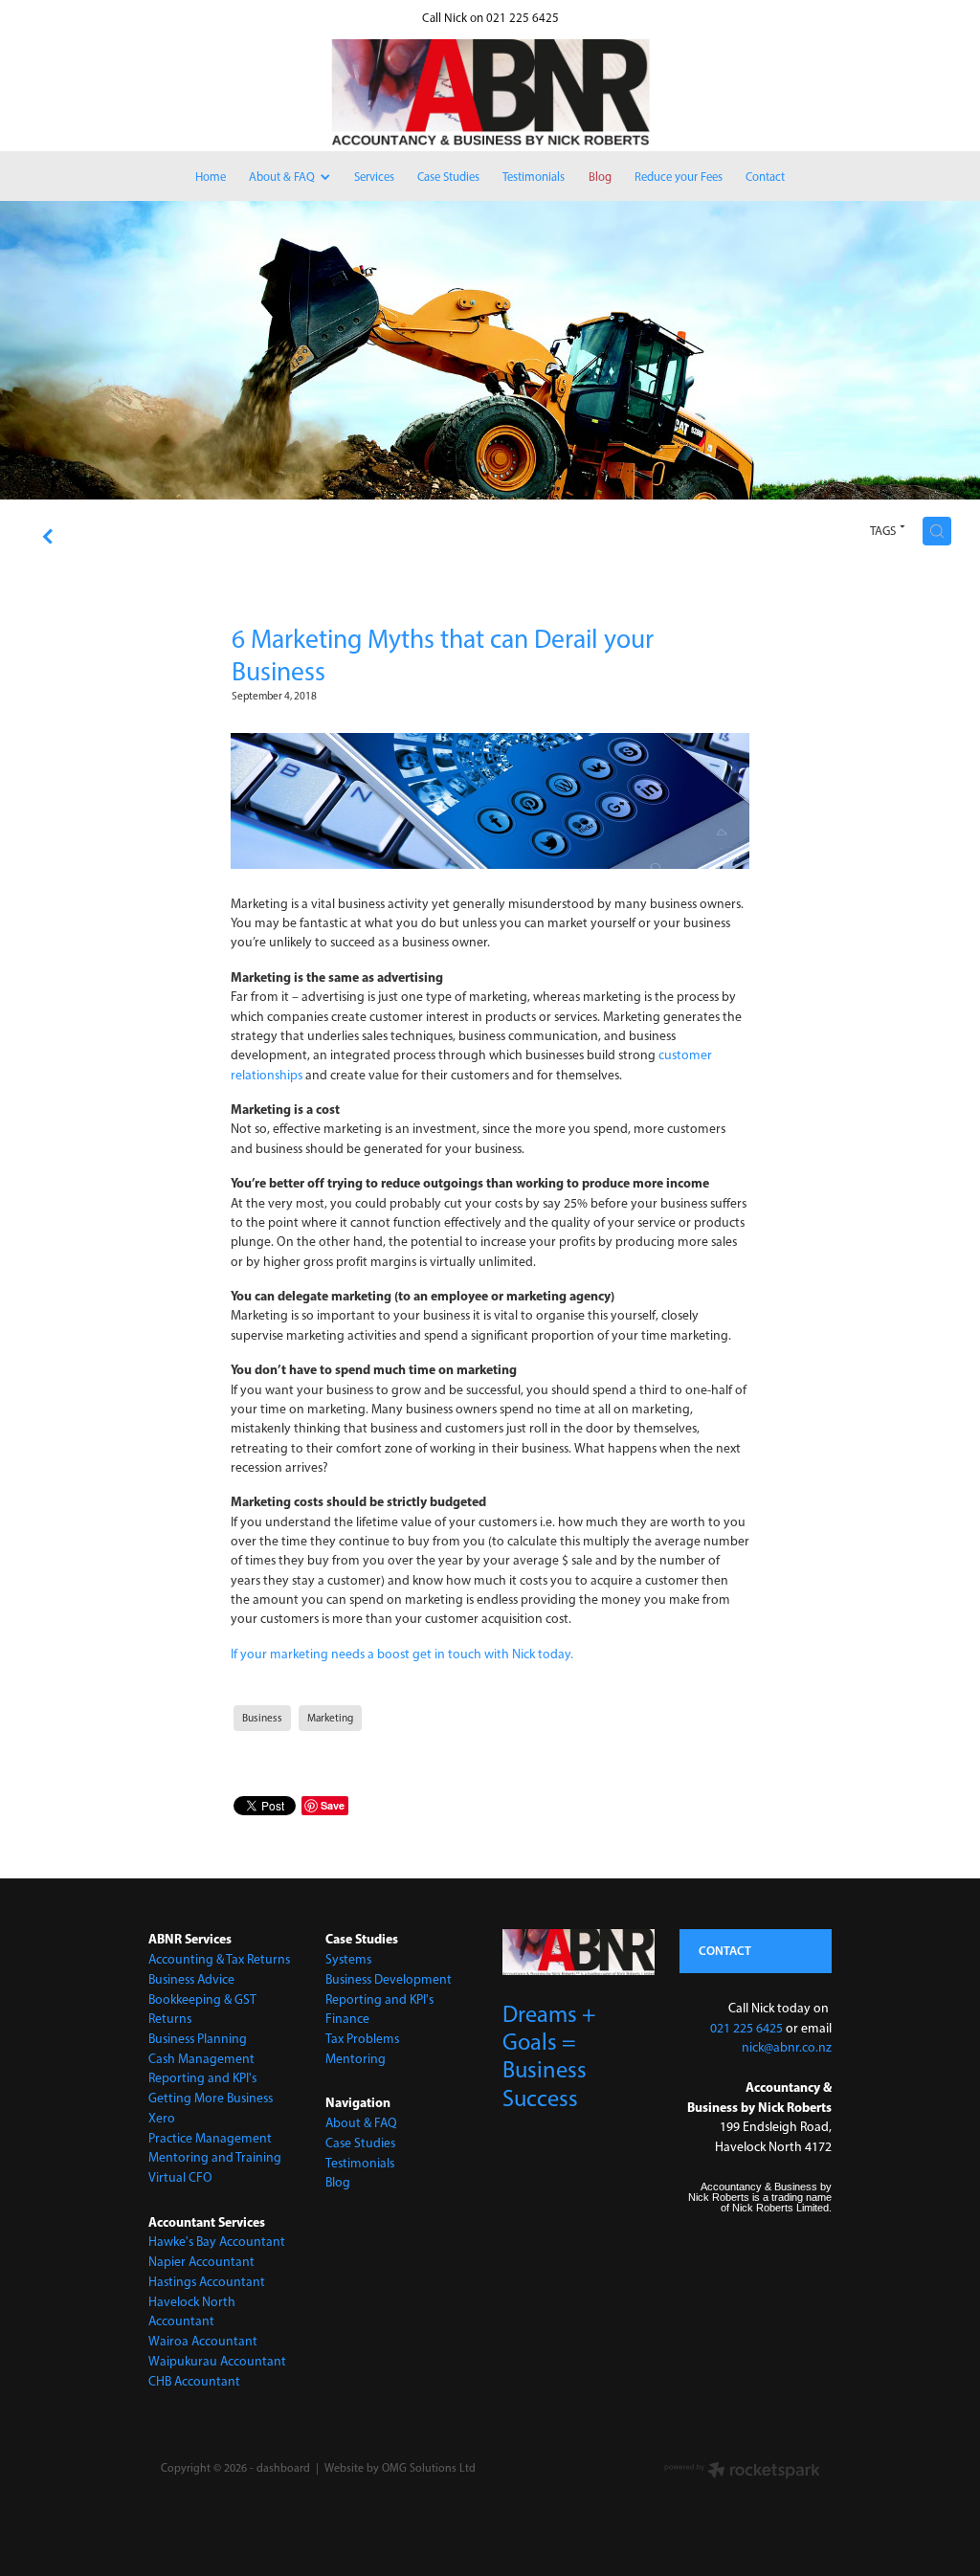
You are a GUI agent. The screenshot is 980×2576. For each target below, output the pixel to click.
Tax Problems (362, 2038)
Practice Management (210, 2138)
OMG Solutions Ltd (429, 2468)
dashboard (283, 2468)
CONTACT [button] (725, 1950)
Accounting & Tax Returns (219, 1959)
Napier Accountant (201, 2261)
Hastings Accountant (207, 2281)
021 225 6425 (746, 2028)
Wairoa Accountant (203, 2341)
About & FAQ (361, 2122)
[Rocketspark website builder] (742, 2472)
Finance (347, 2018)
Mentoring (356, 2058)
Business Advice (191, 1979)
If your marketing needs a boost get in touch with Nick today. (402, 1654)
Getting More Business (211, 2098)
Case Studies (360, 2143)
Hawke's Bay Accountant (217, 2241)
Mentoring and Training (215, 2157)
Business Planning (198, 2038)
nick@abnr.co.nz (787, 2047)
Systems (348, 1959)
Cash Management (201, 2058)
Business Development (389, 1979)
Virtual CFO (180, 2177)
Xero (162, 2118)
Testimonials (360, 2163)
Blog (338, 2182)
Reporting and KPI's (202, 2077)
